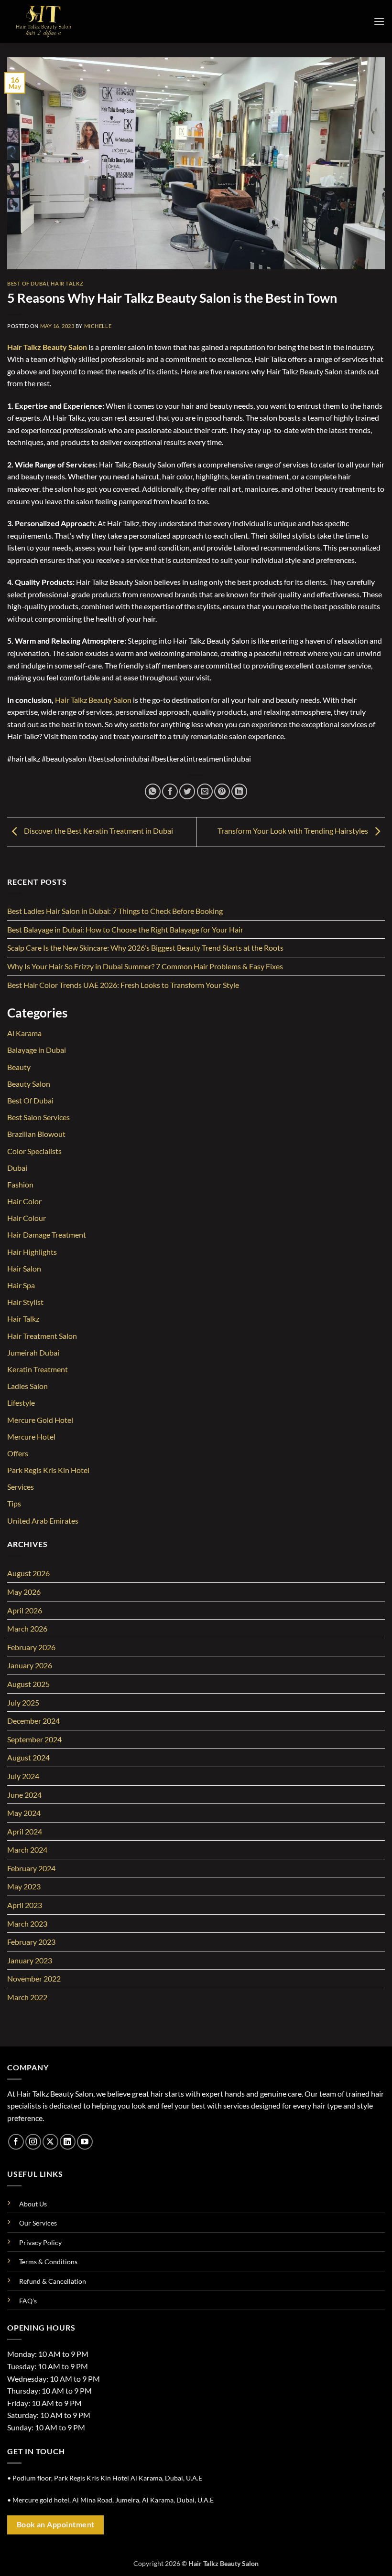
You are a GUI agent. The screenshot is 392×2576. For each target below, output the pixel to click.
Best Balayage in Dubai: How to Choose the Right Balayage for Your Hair (125, 929)
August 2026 (28, 1573)
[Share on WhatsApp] (153, 791)
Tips (14, 1503)
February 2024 (31, 1868)
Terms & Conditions (48, 2262)
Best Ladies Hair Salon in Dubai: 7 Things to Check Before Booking (115, 911)
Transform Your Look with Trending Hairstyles (294, 831)
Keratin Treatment (38, 1369)
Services (21, 1487)
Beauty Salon (29, 1084)
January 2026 (30, 1665)
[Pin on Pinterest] (222, 791)
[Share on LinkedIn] (239, 791)
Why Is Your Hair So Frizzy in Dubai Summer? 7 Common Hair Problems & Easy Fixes (145, 966)
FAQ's (28, 2301)
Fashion (20, 1184)
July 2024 (23, 1776)
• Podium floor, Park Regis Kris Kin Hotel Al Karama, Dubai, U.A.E (105, 2478)
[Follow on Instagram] (33, 2142)
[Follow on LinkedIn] (68, 2142)
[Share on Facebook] (170, 791)
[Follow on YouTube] (85, 2142)
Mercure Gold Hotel (40, 1420)
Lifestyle (21, 1403)
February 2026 (31, 1647)
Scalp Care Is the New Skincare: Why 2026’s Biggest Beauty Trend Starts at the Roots (145, 948)
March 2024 (27, 1850)
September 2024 (34, 1739)
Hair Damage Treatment (47, 1235)
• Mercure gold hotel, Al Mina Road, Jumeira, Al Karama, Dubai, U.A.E (110, 2500)
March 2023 (27, 1924)
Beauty (19, 1067)
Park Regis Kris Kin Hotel (48, 1470)
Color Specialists (34, 1151)
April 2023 (25, 1905)
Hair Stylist (25, 1302)
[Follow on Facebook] (16, 2142)
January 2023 (30, 1960)
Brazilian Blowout (36, 1134)
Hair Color (24, 1201)
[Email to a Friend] (205, 791)
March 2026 (27, 1628)
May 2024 (24, 1813)
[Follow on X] (50, 2142)
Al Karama (24, 1033)
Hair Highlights (32, 1252)
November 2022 (34, 1978)
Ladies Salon (27, 1386)
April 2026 (25, 1610)
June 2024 (24, 1795)
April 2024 (25, 1831)
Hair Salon (24, 1268)
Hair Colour (27, 1218)
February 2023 (31, 1942)
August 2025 (28, 1684)
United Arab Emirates (43, 1521)
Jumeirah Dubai (33, 1352)
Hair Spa (21, 1285)
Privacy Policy (40, 2242)
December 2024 (33, 1721)
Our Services (38, 2223)
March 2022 (27, 1997)
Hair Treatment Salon (42, 1336)
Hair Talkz (67, 283)
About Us (33, 2204)
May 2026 (24, 1592)
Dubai (17, 1168)
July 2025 (23, 1702)
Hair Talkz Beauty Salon (47, 347)
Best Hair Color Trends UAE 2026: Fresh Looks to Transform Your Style (123, 985)
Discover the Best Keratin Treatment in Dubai (98, 831)
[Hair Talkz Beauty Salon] (55, 21)
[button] (379, 21)
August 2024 (28, 1757)
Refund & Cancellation (53, 2281)
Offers (18, 1453)
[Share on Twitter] (187, 791)
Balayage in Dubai (37, 1050)
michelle (98, 326)
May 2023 (24, 1886)
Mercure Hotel (31, 1436)
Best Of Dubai (28, 283)
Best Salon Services (38, 1117)
